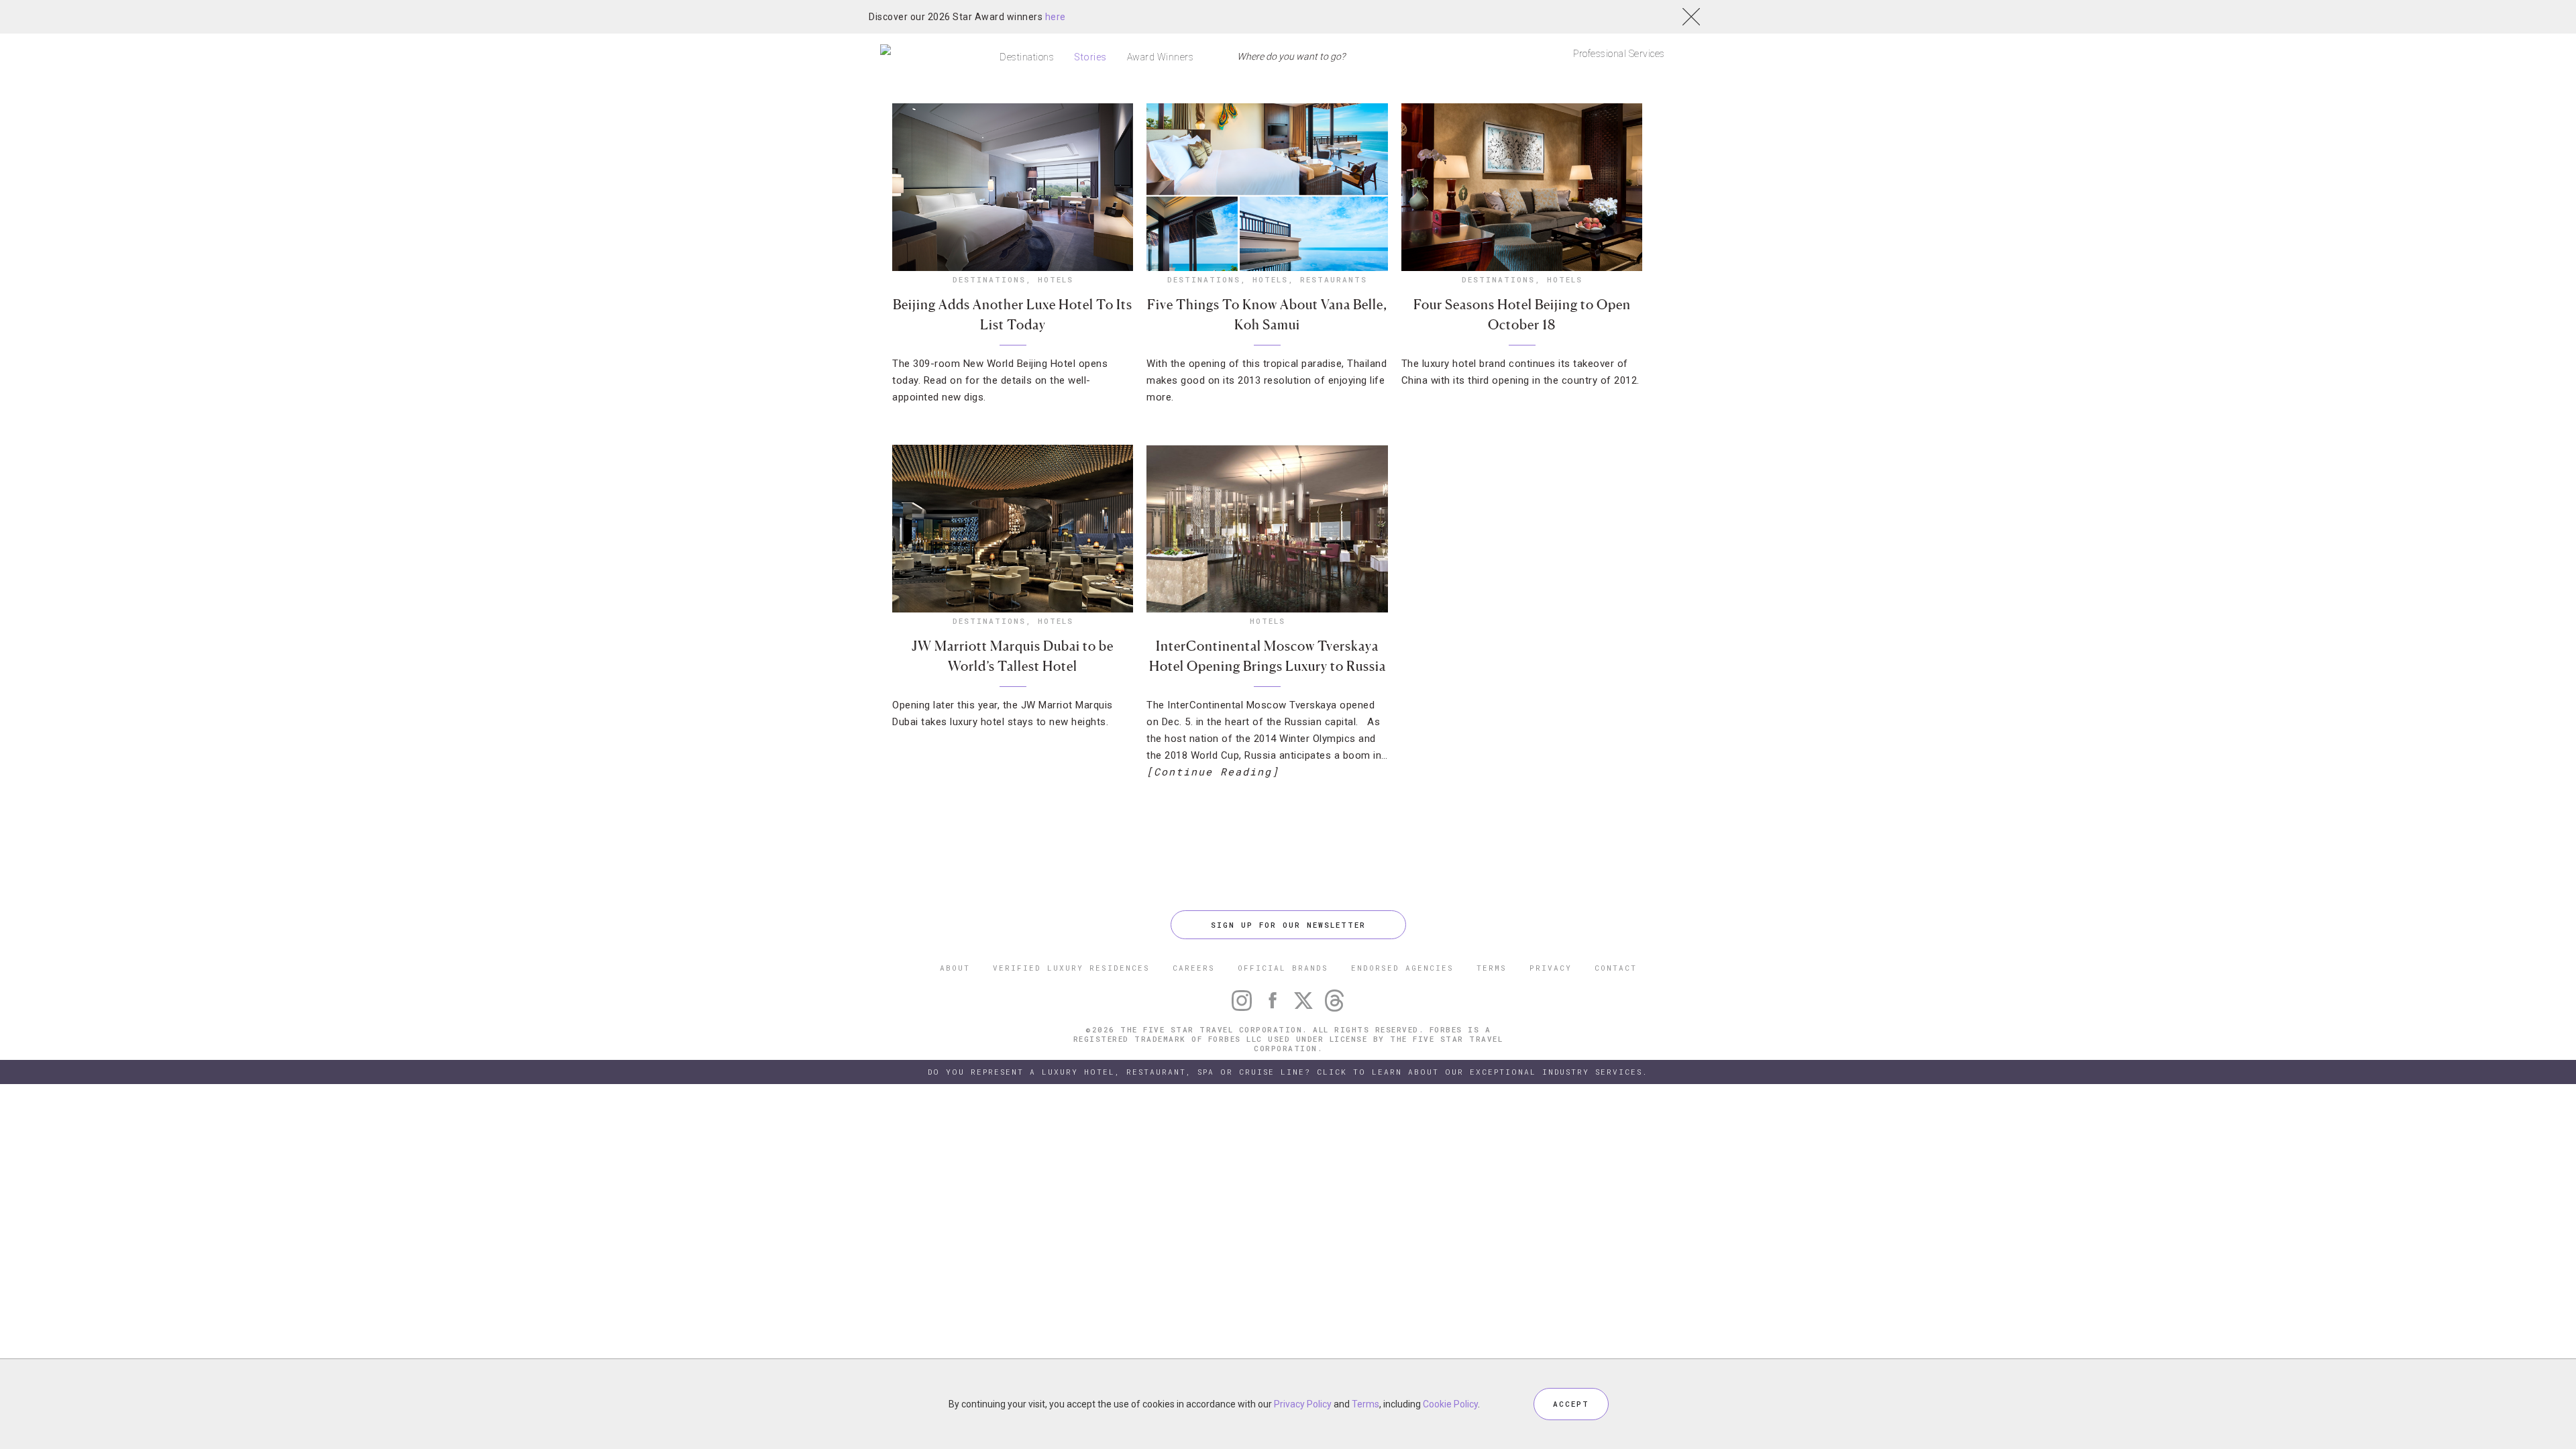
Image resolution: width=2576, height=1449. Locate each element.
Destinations (1027, 57)
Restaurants (1334, 279)
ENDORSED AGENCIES (1402, 968)
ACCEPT (1571, 1404)
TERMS (1492, 968)
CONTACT (1616, 968)
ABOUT (955, 968)
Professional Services (1619, 54)
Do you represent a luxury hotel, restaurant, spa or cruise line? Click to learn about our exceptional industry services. (1288, 1072)
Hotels (1056, 279)
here (1056, 17)
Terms (1365, 1404)
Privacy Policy (1303, 1404)
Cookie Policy (1450, 1404)
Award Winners (1161, 57)
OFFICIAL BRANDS (1283, 968)
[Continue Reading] (1213, 771)
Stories (1090, 57)
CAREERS (1194, 968)
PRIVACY (1551, 968)
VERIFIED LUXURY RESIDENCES (1071, 968)
